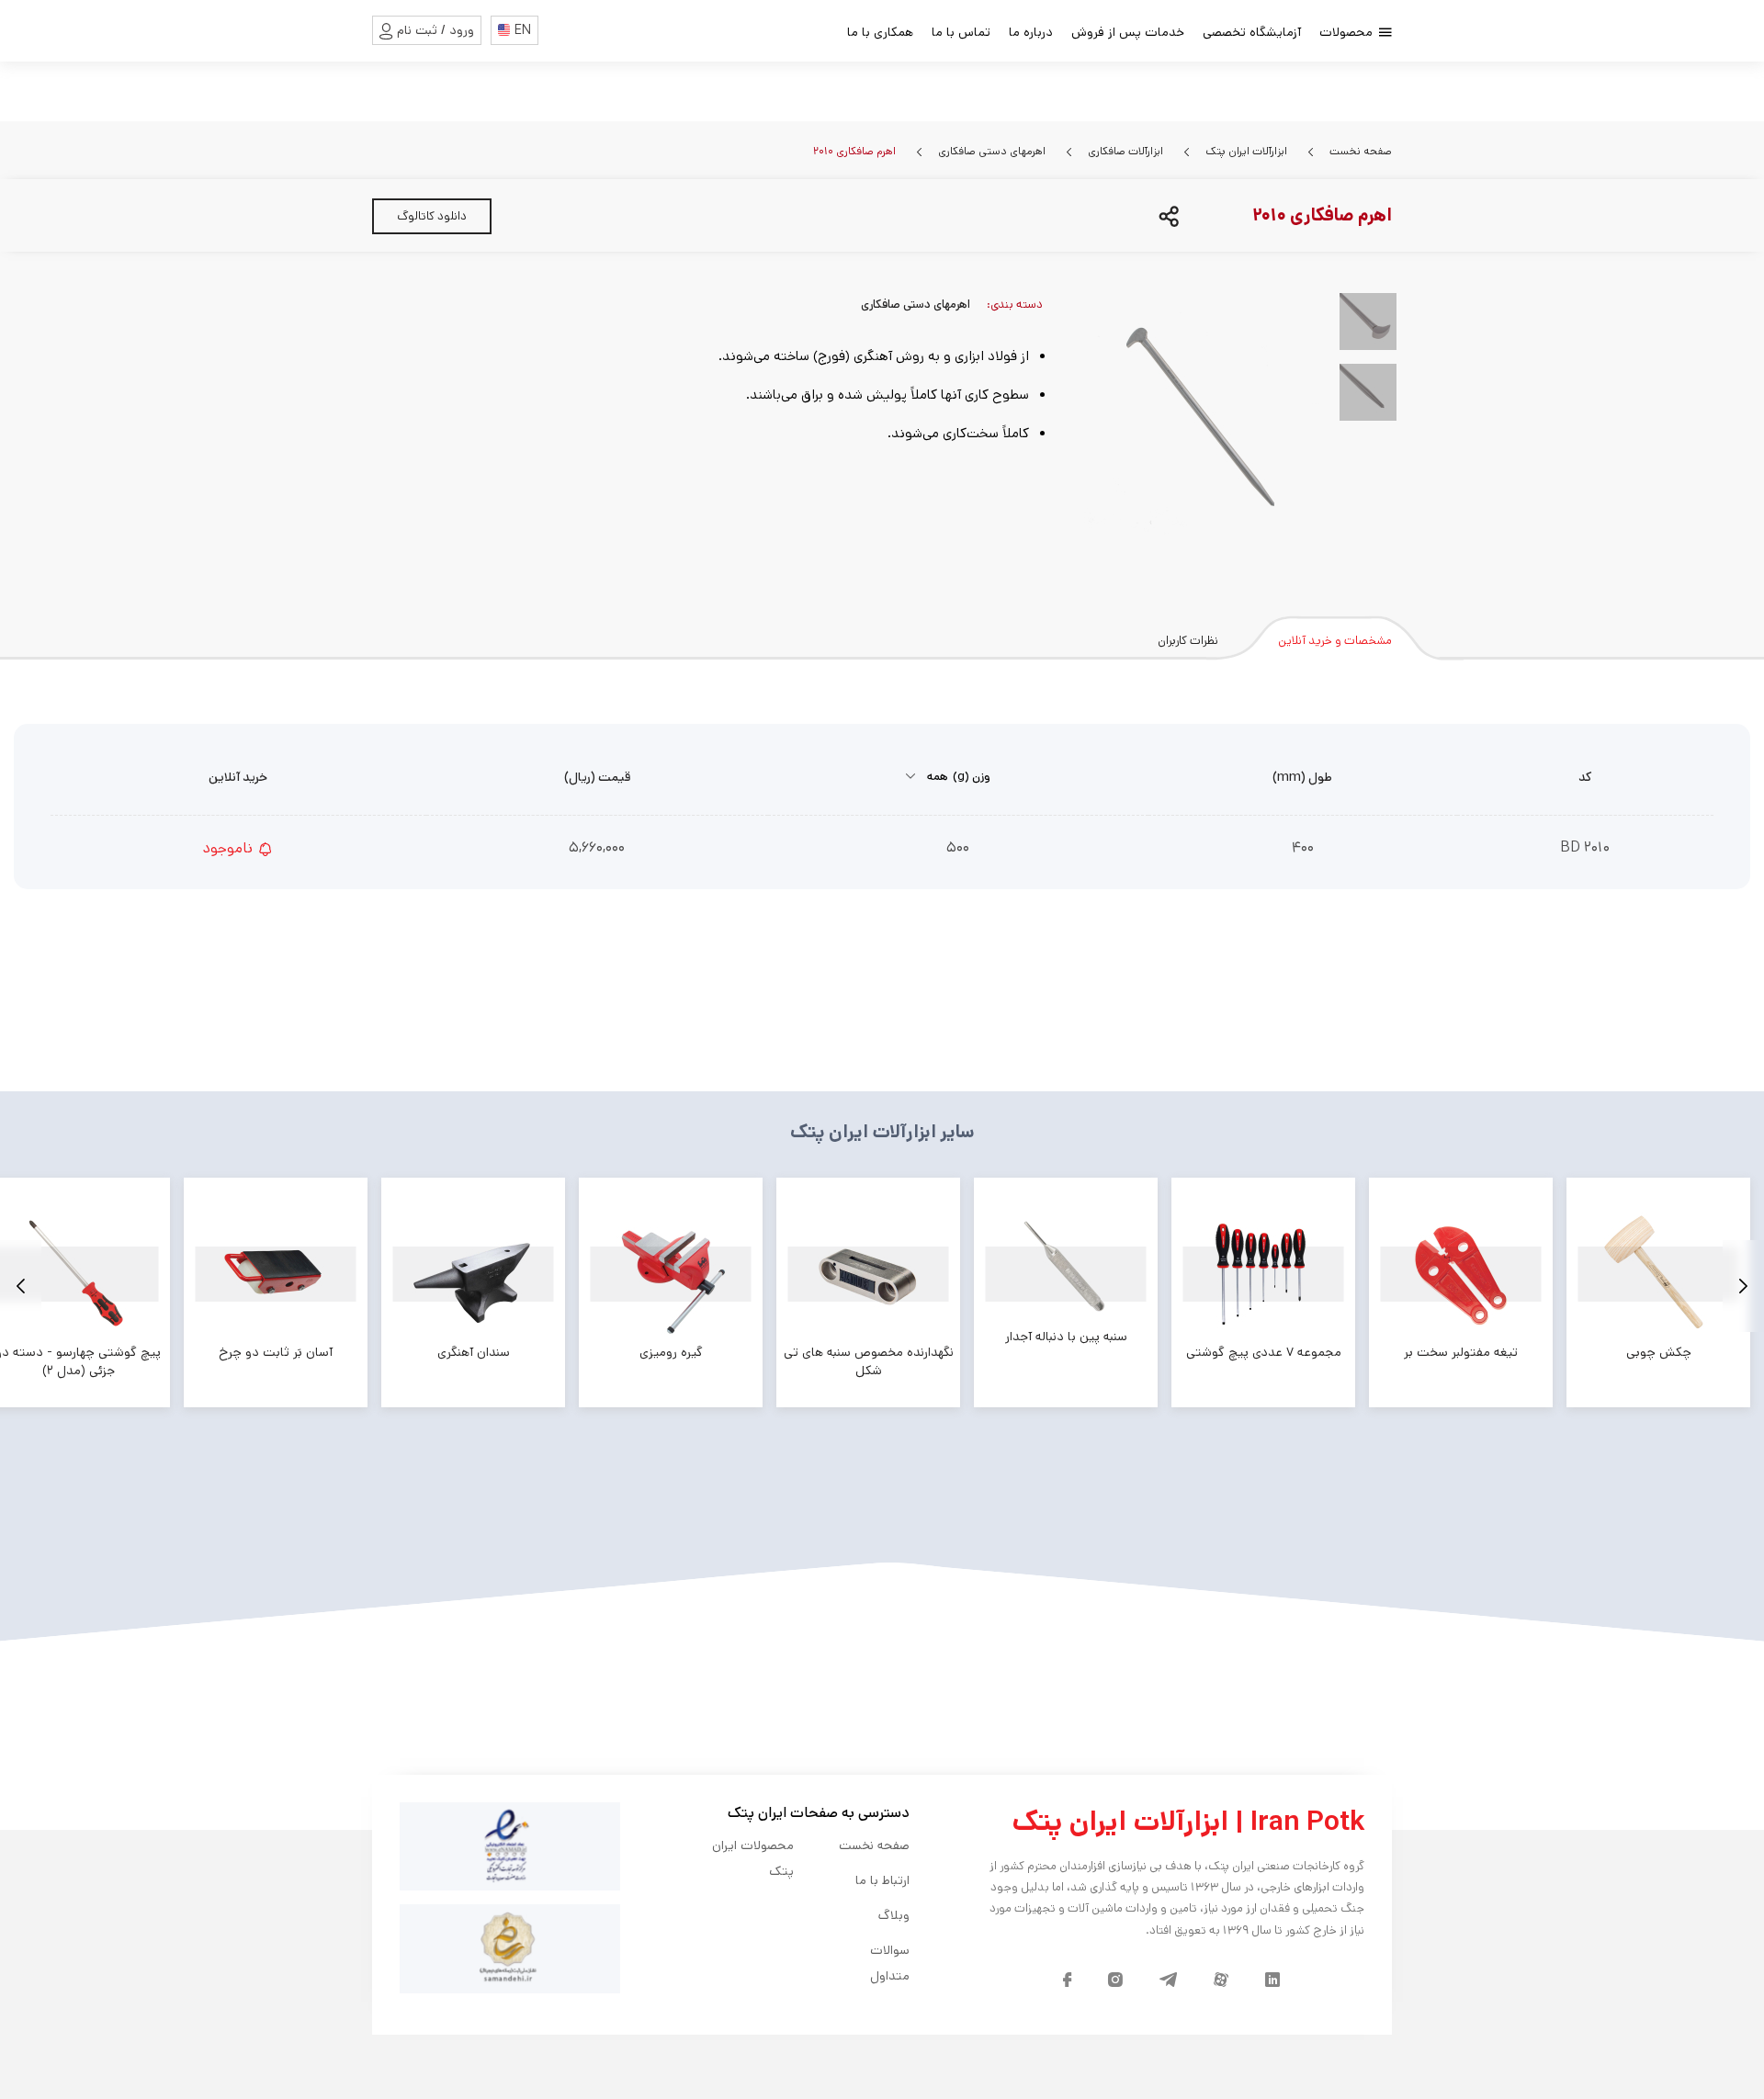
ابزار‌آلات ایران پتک (1245, 151)
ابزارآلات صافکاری (1124, 151)
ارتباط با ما (882, 1880)
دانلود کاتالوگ (432, 216)
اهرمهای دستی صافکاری (990, 151)
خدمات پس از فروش (1128, 32)
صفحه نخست (1359, 151)
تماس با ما (961, 32)
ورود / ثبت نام (435, 30)
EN (523, 30)
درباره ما (1031, 32)
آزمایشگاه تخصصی (1252, 32)
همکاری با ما (880, 32)
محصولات (1348, 32)
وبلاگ (894, 1915)
